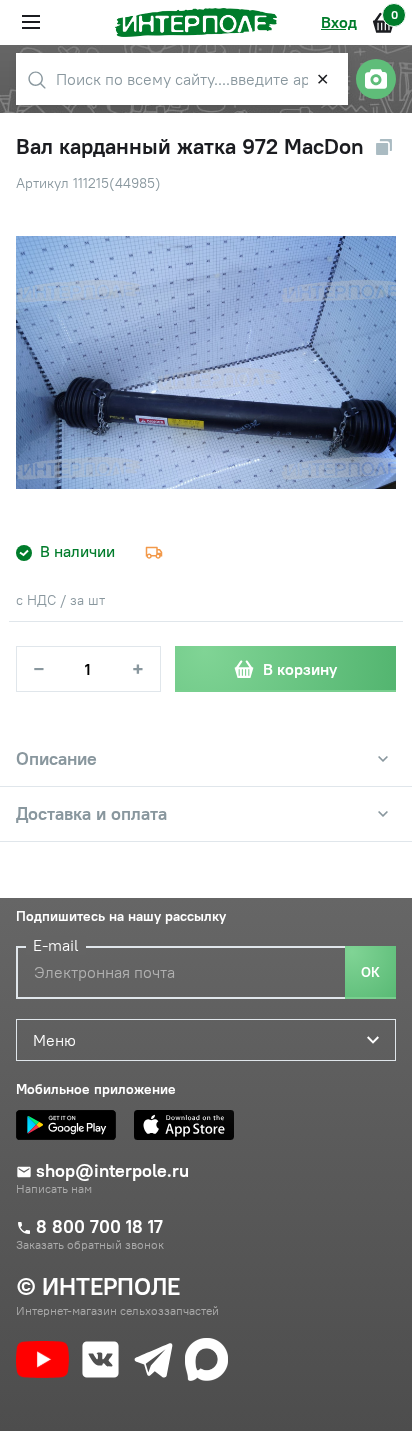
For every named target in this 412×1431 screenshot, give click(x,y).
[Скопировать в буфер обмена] (384, 147)
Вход (339, 22)
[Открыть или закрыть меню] (31, 22)
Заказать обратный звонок (90, 1245)
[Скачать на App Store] (189, 1125)
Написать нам (54, 1189)
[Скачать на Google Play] (71, 1125)
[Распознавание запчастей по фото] (376, 79)
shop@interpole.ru (112, 1171)
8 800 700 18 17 (99, 1227)
